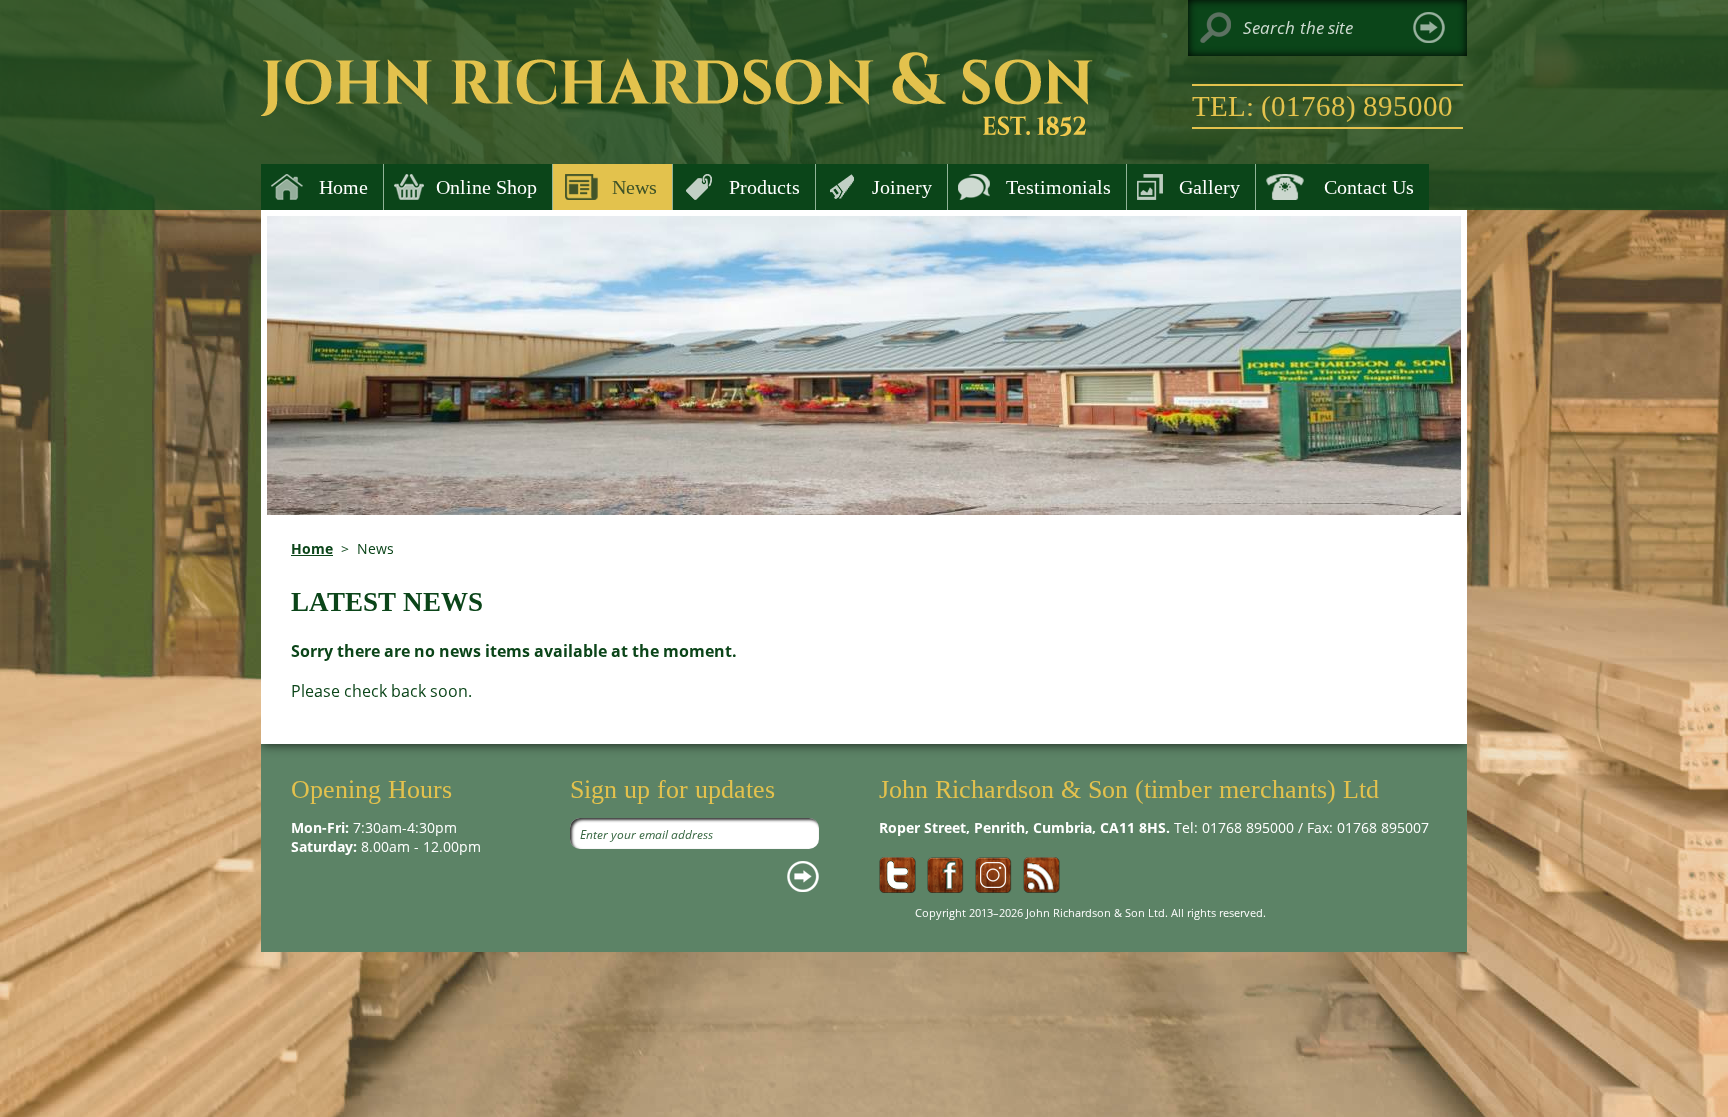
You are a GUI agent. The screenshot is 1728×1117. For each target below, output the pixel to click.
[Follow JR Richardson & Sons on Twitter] (897, 875)
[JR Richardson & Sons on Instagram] (993, 875)
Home (312, 548)
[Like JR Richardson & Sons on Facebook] (945, 875)
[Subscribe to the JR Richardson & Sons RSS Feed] (1041, 875)
